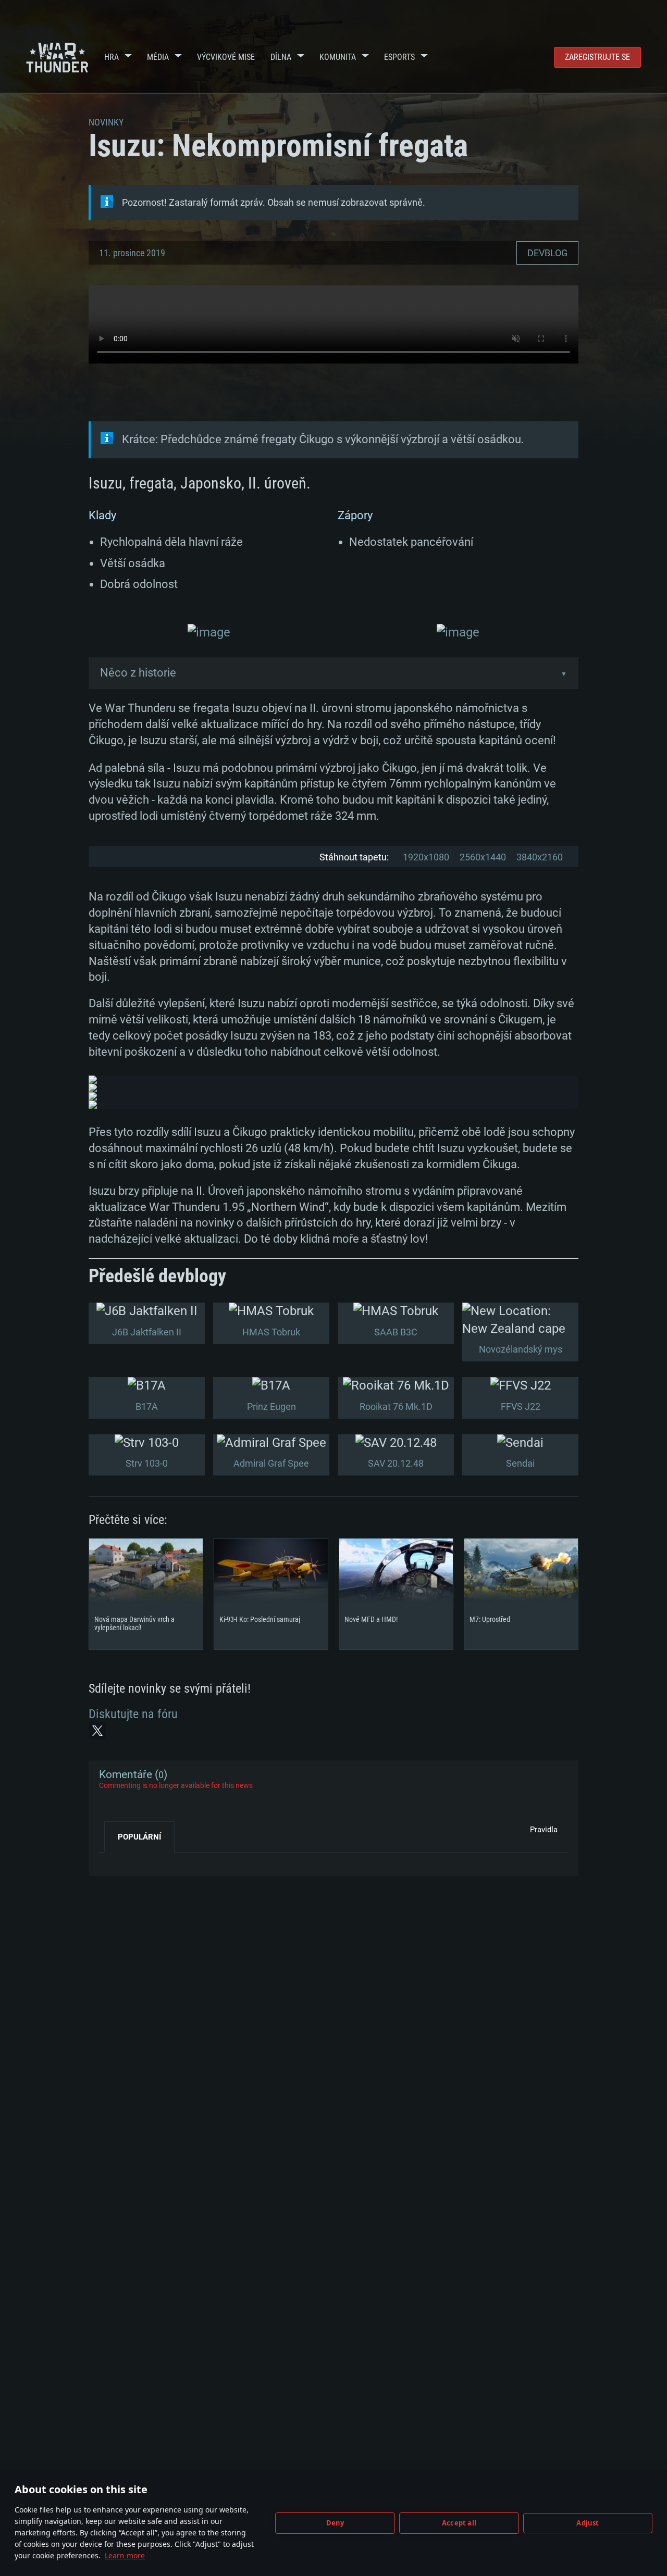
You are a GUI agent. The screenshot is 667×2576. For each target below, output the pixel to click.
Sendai (520, 1463)
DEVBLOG (547, 253)
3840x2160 (540, 857)
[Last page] (116, 1860)
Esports (399, 57)
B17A (147, 1406)
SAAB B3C (396, 1332)
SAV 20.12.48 (396, 1463)
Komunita (338, 57)
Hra (112, 57)
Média (158, 57)
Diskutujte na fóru (133, 1714)
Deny (335, 2523)
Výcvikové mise (226, 57)
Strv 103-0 (147, 1463)
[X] (97, 1731)
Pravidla (544, 1830)
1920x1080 (426, 857)
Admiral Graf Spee (271, 1463)
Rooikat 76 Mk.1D (396, 1406)
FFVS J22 (521, 1406)
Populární (139, 1837)
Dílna (281, 57)
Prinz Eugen (271, 1406)
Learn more (125, 2555)
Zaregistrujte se (597, 57)
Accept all (459, 2523)
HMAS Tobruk (271, 1332)
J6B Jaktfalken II (147, 1332)
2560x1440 (483, 857)
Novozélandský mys (521, 1349)
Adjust (588, 2523)
